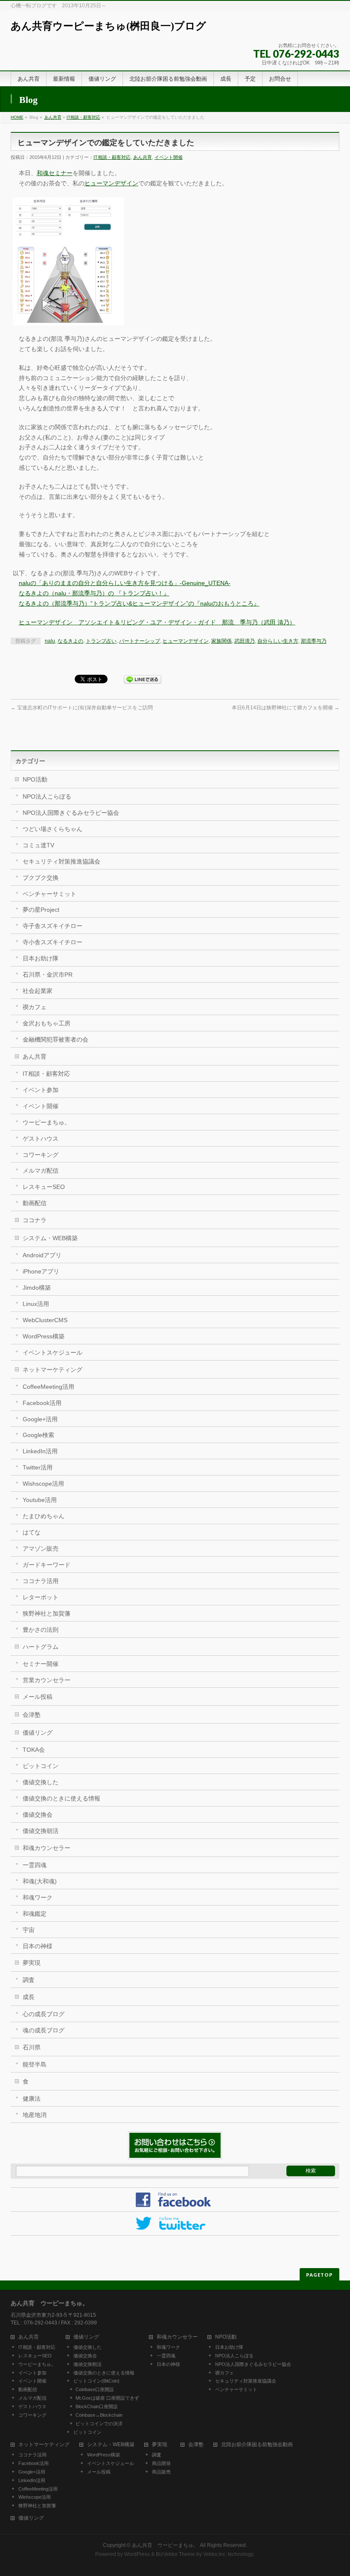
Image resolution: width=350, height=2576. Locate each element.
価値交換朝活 (41, 1831)
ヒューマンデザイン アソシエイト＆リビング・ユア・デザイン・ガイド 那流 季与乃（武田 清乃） (157, 622)
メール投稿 (38, 1697)
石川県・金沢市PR (48, 975)
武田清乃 (245, 641)
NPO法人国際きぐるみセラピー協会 (71, 813)
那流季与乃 (314, 641)
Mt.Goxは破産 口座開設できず (107, 2398)
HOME (17, 117)
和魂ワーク (38, 1897)
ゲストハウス (41, 1139)
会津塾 (32, 1715)
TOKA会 (34, 1750)
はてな (32, 1532)
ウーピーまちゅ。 (47, 1122)
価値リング (38, 1733)
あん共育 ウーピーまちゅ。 (165, 2545)
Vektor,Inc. (215, 2554)
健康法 (32, 2099)
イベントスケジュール (52, 1352)
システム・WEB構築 (50, 1238)
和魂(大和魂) (40, 1881)
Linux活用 (36, 1304)
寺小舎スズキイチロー (52, 942)
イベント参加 (41, 1090)
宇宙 (29, 1930)
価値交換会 (38, 1815)
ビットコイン (41, 1766)
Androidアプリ (42, 1255)
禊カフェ (35, 1007)
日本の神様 (38, 1946)
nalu (50, 641)
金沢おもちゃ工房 (47, 1023)
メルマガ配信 (41, 1171)
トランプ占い (101, 641)
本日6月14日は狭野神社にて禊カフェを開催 (286, 708)
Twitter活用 (38, 1467)
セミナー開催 (41, 1664)
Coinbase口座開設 (95, 2389)
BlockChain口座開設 (97, 2406)
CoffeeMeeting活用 (48, 1387)
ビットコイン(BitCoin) (96, 2381)
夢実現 (32, 1963)
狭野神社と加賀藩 (47, 1613)
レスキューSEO (44, 1187)
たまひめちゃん (44, 1516)
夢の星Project (41, 910)
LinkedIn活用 (40, 1451)
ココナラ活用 (41, 1581)
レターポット (41, 1597)
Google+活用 (40, 1419)
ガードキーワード (47, 1565)
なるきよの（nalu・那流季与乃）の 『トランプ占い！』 (94, 593)
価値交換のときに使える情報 (61, 1798)
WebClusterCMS (45, 1320)
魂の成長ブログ (44, 2030)
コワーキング (41, 1155)
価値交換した (41, 1782)
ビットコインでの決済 (99, 2424)
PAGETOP (319, 2275)
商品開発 (161, 2463)
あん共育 (53, 117)
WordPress (137, 2554)
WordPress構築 (44, 1336)
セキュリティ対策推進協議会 (61, 861)
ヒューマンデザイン (111, 183)
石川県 (32, 2047)
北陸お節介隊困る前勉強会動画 (257, 2445)
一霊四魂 (35, 1865)
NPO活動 (35, 779)
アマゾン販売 (41, 1549)
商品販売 (161, 2472)
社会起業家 (38, 991)
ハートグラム (41, 1647)
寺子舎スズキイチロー (52, 926)
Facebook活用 (42, 1403)
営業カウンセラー (47, 1680)
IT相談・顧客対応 (83, 117)
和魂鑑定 (35, 1914)
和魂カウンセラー (47, 1848)
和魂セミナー (55, 173)
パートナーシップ (140, 641)
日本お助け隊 (41, 958)
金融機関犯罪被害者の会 (55, 1039)
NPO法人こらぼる (47, 796)
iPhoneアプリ (41, 1271)
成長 (29, 1997)
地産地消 (35, 2115)
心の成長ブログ (44, 2014)
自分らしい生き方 (278, 641)
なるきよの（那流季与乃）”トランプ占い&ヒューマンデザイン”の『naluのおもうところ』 (139, 603)
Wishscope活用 (43, 1484)
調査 (29, 1980)
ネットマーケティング (52, 1370)
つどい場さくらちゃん (52, 829)
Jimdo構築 (37, 1288)
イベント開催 (169, 157)
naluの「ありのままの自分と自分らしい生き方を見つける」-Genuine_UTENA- (125, 583)
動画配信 (35, 1203)
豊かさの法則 (41, 1630)
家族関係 (222, 641)
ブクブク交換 (41, 878)
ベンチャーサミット (50, 894)
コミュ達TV (38, 845)
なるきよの (70, 641)
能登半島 (35, 2064)
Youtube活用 (40, 1500)
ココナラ (35, 1220)
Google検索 (38, 1435)
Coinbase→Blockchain (99, 2415)
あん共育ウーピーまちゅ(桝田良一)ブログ (108, 26)
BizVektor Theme (175, 2554)
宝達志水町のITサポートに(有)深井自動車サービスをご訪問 (82, 708)
